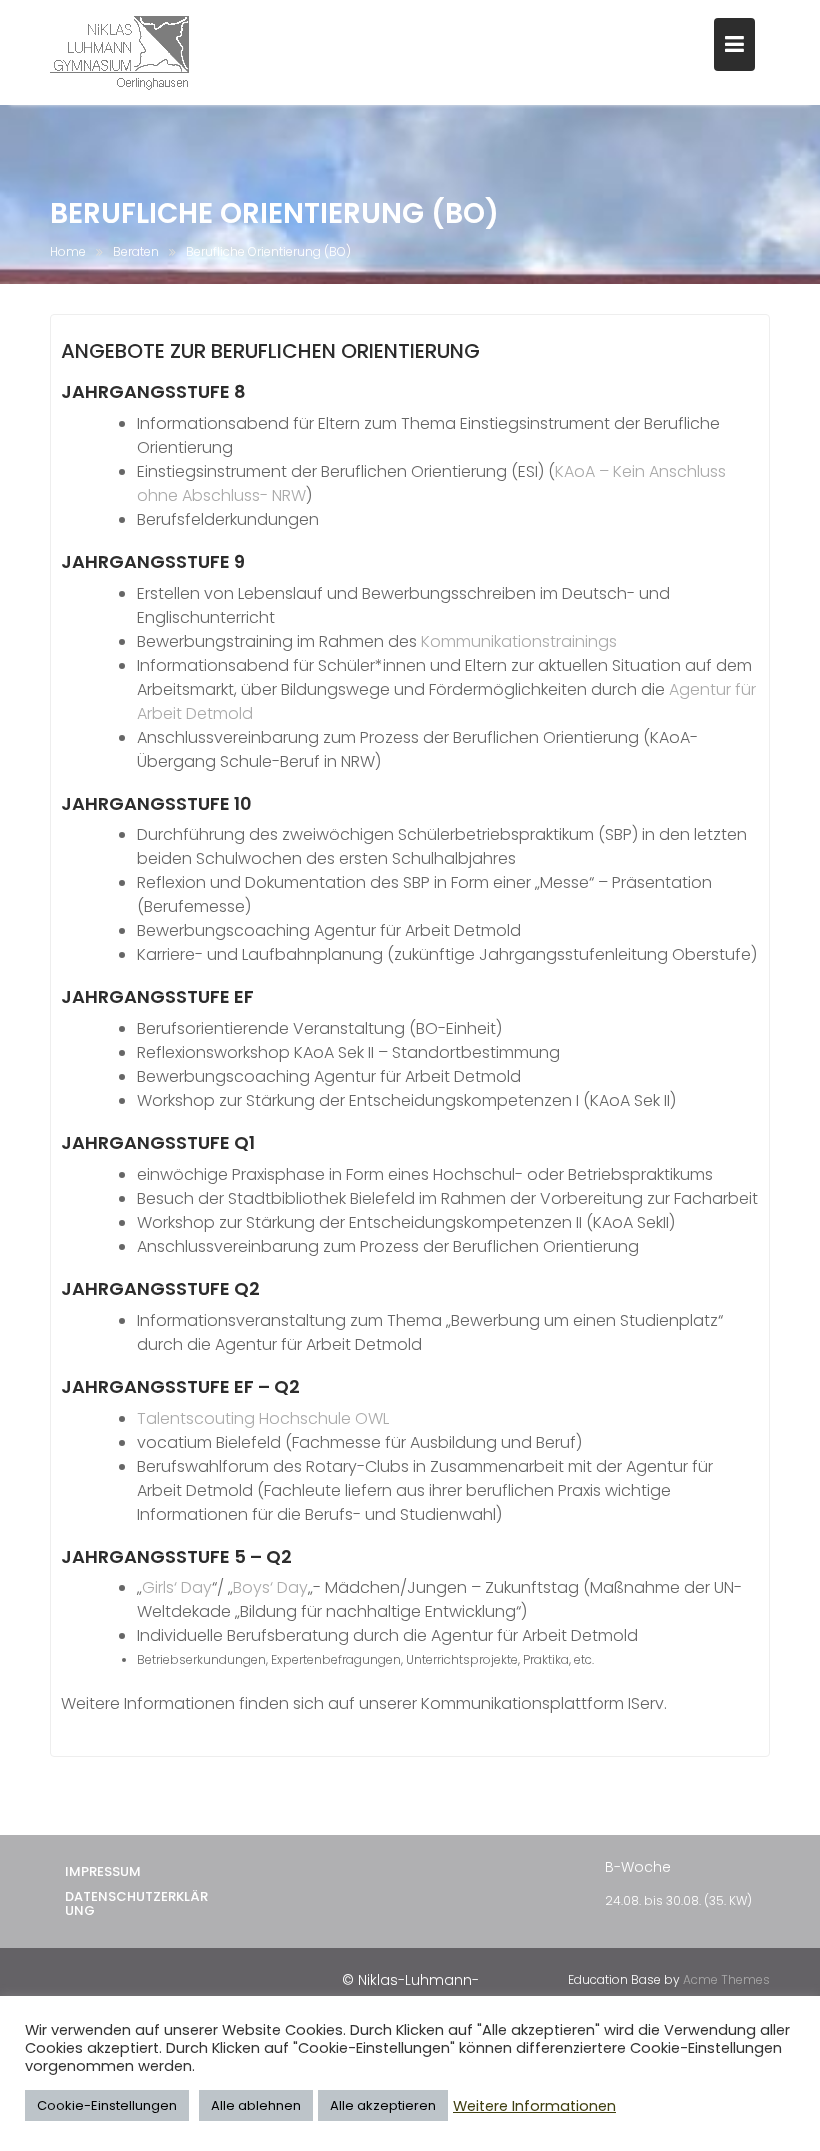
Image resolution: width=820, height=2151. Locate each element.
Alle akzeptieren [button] (383, 2105)
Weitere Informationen (534, 2106)
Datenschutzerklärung (136, 1903)
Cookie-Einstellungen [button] (107, 2105)
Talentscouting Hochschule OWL (263, 1418)
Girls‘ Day (177, 1587)
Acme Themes (726, 1979)
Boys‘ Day (270, 1587)
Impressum (103, 1871)
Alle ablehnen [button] (256, 2105)
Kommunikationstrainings (519, 641)
